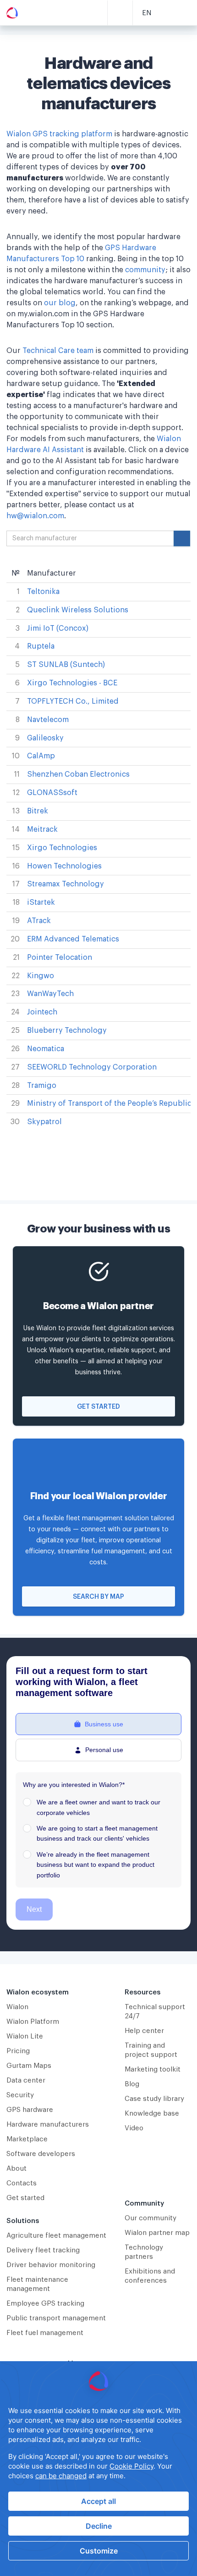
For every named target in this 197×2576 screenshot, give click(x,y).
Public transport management (56, 2318)
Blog (132, 2084)
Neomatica (46, 1049)
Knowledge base (152, 2114)
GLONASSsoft (52, 793)
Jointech (42, 1012)
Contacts (22, 2183)
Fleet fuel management (45, 2333)
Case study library (154, 2099)
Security (20, 2095)
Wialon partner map (157, 2233)
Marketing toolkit (153, 2069)
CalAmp (41, 756)
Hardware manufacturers (48, 2125)
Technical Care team (58, 351)
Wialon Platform (33, 2022)
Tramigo (42, 1086)
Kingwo (41, 976)
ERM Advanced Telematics (73, 939)
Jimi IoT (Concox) (58, 628)
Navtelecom (48, 720)
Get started (98, 1407)
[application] (98, 2469)
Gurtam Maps (29, 2066)
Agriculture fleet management (56, 2236)
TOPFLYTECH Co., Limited (73, 701)
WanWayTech (50, 994)
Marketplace (27, 2139)
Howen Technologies (64, 866)
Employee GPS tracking (45, 2304)
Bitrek (38, 811)
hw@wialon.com (35, 516)
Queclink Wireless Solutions (78, 610)
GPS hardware (30, 2110)
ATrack (39, 921)
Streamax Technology (66, 884)
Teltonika (43, 592)
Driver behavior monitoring (51, 2265)
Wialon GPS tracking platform (59, 134)
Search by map (98, 1597)
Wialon (17, 2007)
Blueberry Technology (67, 1030)
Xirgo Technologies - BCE (72, 683)
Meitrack (42, 829)
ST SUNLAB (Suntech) (66, 665)
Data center (26, 2080)
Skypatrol (44, 1122)
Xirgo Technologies (62, 848)
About (16, 2169)
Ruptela (41, 646)
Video (134, 2128)
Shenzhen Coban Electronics (78, 774)
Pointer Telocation (60, 958)
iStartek (41, 902)
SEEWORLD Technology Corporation (92, 1067)
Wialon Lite (25, 2036)
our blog (60, 303)
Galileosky (45, 738)
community (145, 270)
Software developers (41, 2154)
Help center (144, 2031)
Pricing (18, 2051)
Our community (150, 2218)
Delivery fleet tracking (43, 2250)
